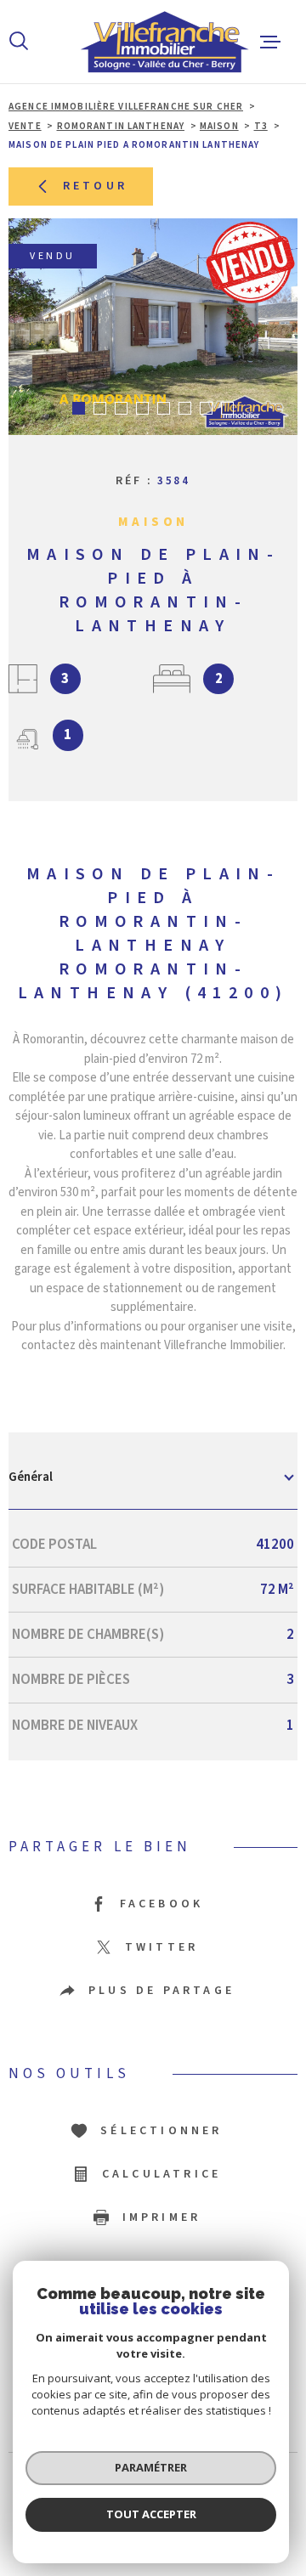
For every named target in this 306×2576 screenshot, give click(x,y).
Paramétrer (151, 2467)
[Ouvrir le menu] (270, 42)
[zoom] (153, 327)
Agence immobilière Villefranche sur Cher (126, 107)
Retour (95, 186)
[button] (79, 408)
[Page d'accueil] (144, 42)
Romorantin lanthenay (121, 126)
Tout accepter (151, 2514)
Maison (219, 126)
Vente (25, 126)
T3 (261, 126)
